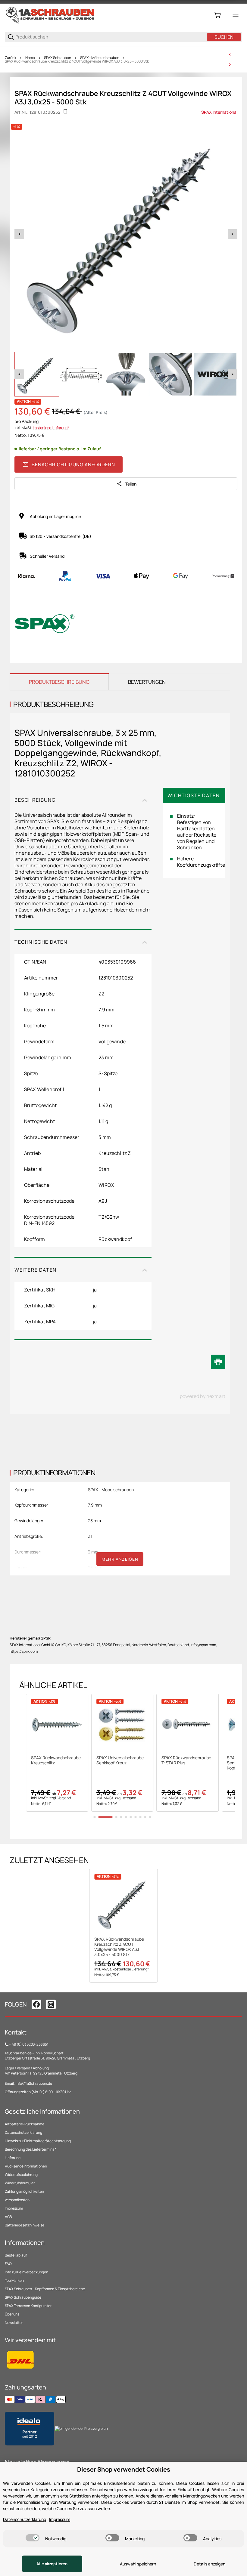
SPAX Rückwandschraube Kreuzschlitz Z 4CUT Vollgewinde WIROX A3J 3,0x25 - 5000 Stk (77, 61)
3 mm (93, 1552)
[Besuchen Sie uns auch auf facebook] (36, 2004)
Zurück (11, 58)
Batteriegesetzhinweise (25, 2225)
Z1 (90, 1536)
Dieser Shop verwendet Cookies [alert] (124, 2469)
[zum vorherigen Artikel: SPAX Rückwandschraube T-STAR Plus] (230, 54)
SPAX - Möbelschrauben (100, 58)
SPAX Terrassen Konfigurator (28, 2306)
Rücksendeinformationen (26, 2166)
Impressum (14, 2208)
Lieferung (13, 2158)
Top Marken (14, 2280)
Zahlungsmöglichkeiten (24, 2191)
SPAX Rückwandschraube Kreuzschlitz (56, 1760)
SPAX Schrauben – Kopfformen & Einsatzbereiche (45, 2289)
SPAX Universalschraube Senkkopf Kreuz (120, 1760)
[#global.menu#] (236, 15)
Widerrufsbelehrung (21, 2175)
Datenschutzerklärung (23, 2132)
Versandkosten (17, 2200)
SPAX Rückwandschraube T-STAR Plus (186, 1760)
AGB (8, 2217)
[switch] (33, 2538)
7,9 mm (95, 1505)
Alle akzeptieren (52, 2564)
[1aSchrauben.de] (50, 15)
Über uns (12, 2314)
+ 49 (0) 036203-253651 (29, 2044)
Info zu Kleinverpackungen (27, 2272)
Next (233, 234)
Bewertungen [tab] (147, 682)
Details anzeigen (209, 2564)
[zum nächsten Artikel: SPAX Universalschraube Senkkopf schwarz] (230, 65)
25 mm (94, 1567)
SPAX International (219, 112)
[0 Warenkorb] (217, 15)
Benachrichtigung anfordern (73, 464)
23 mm (94, 1521)
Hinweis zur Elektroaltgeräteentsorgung (38, 2141)
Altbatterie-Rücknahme (25, 2124)
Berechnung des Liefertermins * (31, 2149)
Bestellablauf (16, 2255)
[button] (57, 1725)
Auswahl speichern (138, 2564)
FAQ (8, 2264)
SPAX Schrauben (58, 58)
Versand (64, 1798)
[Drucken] (218, 1362)
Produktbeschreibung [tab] (59, 682)
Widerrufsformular (20, 2183)
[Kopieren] (65, 112)
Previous (19, 234)
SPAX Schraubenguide (23, 2297)
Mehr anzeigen (120, 1559)
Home (30, 58)
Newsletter (14, 2323)
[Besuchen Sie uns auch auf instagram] (51, 2004)
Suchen (224, 37)
